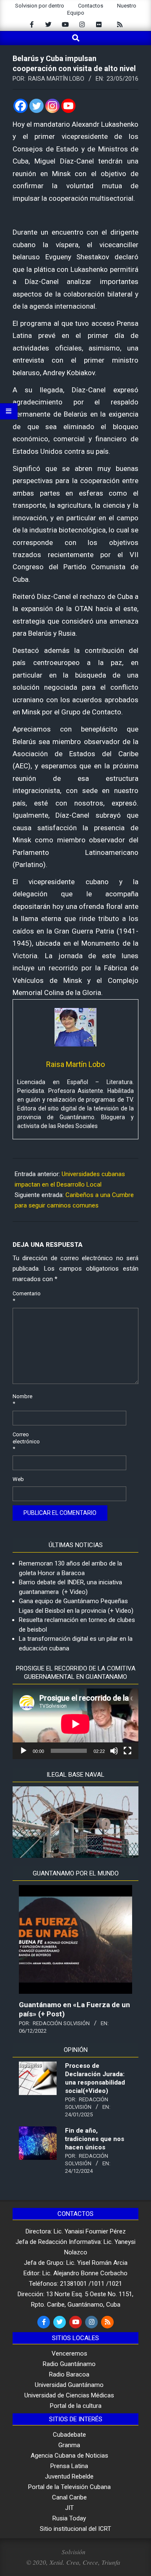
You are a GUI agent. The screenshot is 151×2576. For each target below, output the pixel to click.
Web (18, 1479)
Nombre (22, 1400)
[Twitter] (36, 106)
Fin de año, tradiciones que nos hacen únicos (95, 2139)
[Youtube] (68, 106)
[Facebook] (21, 106)
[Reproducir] (23, 1751)
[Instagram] (52, 106)
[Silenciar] (114, 1751)
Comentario (22, 1297)
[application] (75, 1724)
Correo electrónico (22, 1441)
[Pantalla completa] (128, 1751)
